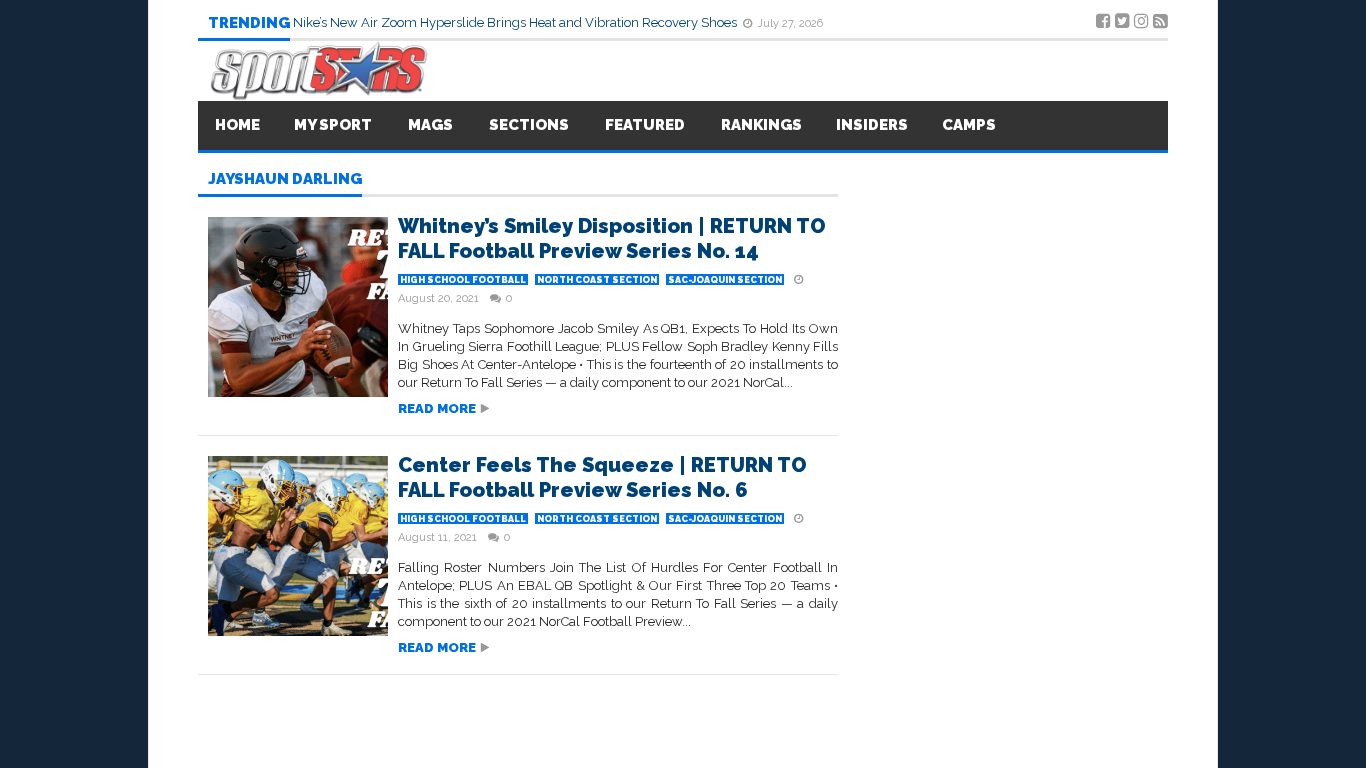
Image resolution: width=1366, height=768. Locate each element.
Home (237, 125)
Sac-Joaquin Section (725, 280)
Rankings (761, 125)
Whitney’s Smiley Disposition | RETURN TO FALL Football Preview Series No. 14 (612, 238)
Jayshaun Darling (285, 180)
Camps (969, 125)
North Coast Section (597, 280)
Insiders (872, 125)
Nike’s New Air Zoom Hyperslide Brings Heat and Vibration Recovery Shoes (516, 22)
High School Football (463, 280)
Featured (645, 125)
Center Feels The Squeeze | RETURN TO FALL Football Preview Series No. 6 (602, 477)
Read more (437, 408)
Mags (430, 125)
